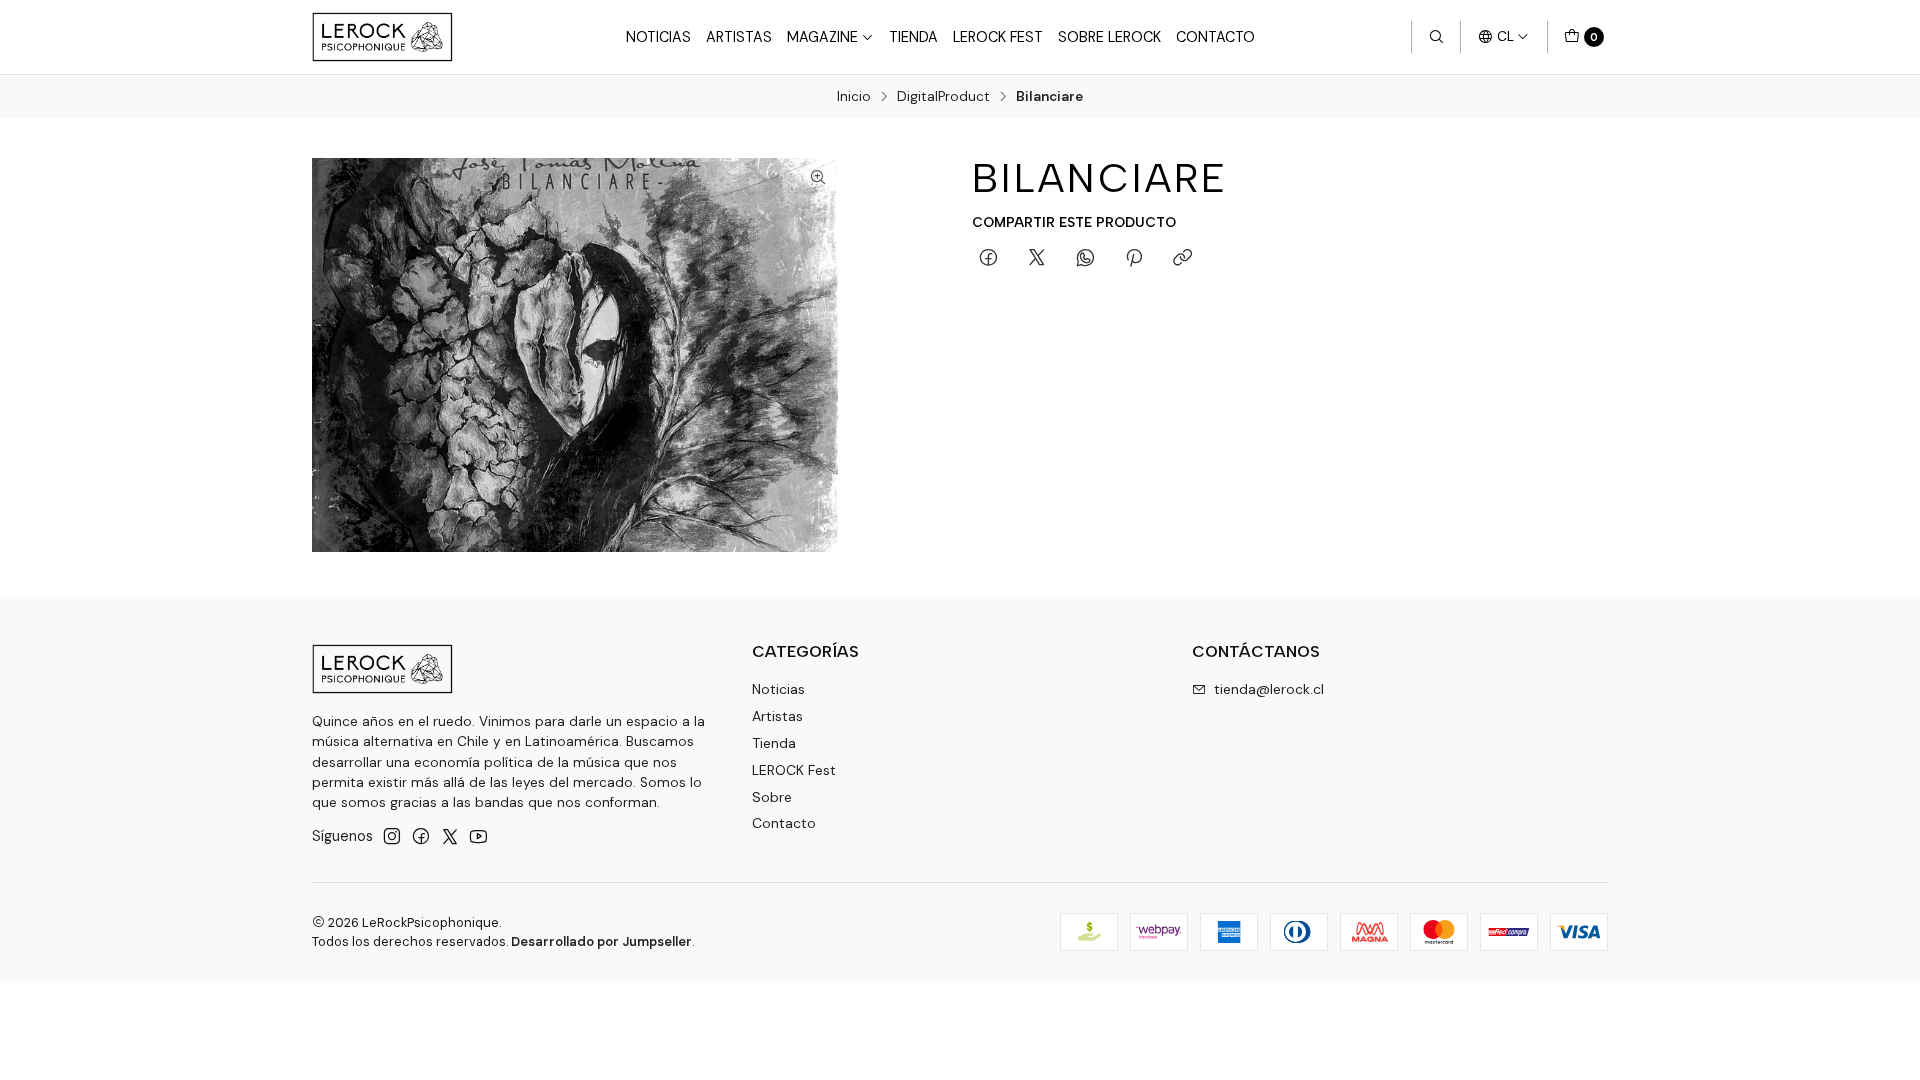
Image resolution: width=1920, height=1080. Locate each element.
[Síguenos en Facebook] (421, 836)
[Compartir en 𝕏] (1037, 259)
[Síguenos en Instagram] (392, 836)
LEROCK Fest (998, 37)
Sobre (772, 797)
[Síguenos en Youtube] (478, 836)
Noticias (658, 37)
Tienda (913, 37)
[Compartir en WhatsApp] (1085, 259)
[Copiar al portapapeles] (1182, 259)
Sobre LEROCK (1109, 37)
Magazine (822, 37)
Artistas (739, 37)
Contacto (1215, 37)
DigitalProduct (943, 97)
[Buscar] (1436, 37)
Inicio (854, 97)
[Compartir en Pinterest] (1134, 259)
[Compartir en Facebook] (988, 259)
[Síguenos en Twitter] (450, 836)
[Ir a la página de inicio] (382, 37)
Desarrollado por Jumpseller (601, 941)
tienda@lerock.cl (1269, 689)
